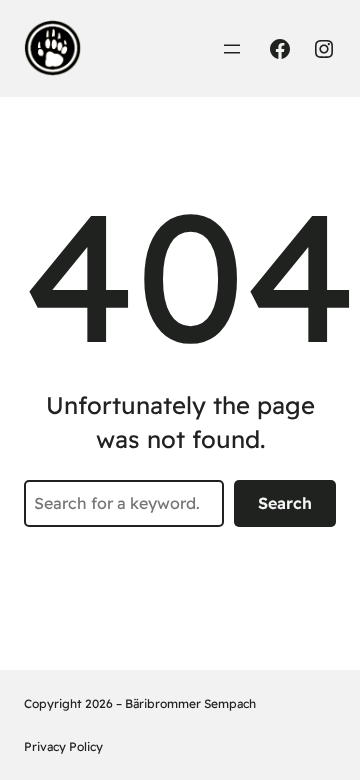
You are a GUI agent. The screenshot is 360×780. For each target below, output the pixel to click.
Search (285, 503)
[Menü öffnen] (232, 49)
